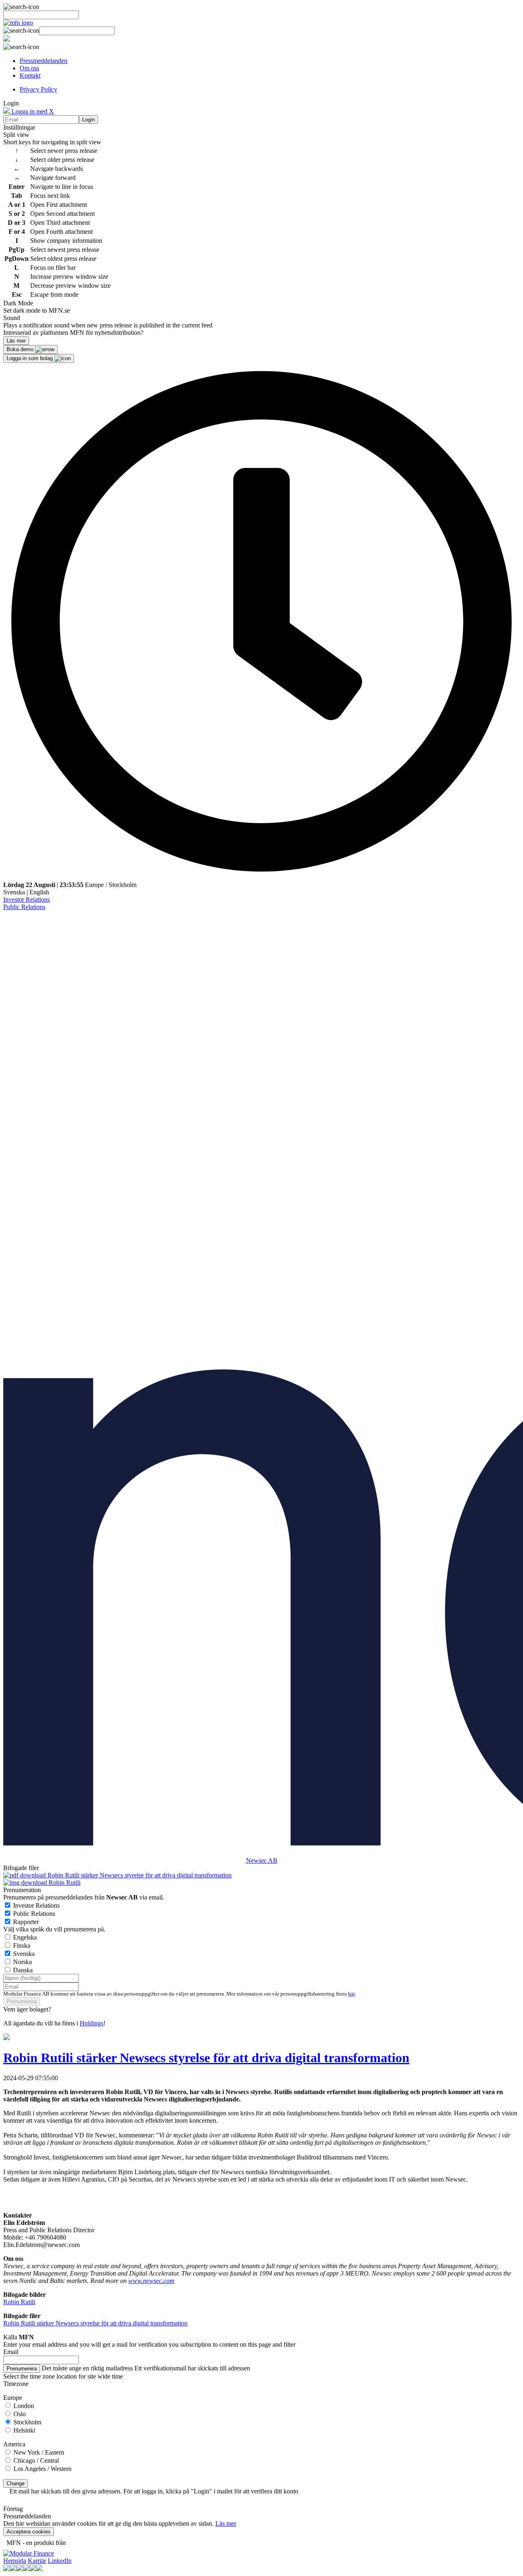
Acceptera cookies (29, 2532)
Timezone (16, 2384)
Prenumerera (22, 2001)
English (39, 892)
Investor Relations (27, 899)
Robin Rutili (64, 1883)
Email (11, 2352)
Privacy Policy (38, 89)
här (351, 1994)
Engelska (25, 1937)
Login (88, 120)
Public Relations (24, 907)
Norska (22, 1962)
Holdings (92, 2023)
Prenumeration (22, 1890)
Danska (23, 1970)
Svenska (14, 892)
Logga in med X (32, 111)
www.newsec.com (151, 2281)
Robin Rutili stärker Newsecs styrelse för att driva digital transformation (139, 1875)
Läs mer (226, 2523)
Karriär (37, 2561)
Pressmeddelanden (44, 61)
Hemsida (15, 2561)
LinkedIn (60, 2561)
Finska (22, 1945)
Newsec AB (262, 1860)
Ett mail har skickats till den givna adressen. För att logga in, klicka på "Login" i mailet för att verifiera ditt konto (154, 2491)
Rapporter (26, 1922)
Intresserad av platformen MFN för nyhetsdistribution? (73, 333)
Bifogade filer (21, 1868)
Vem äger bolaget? (27, 2009)
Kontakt (30, 75)
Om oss (29, 68)
